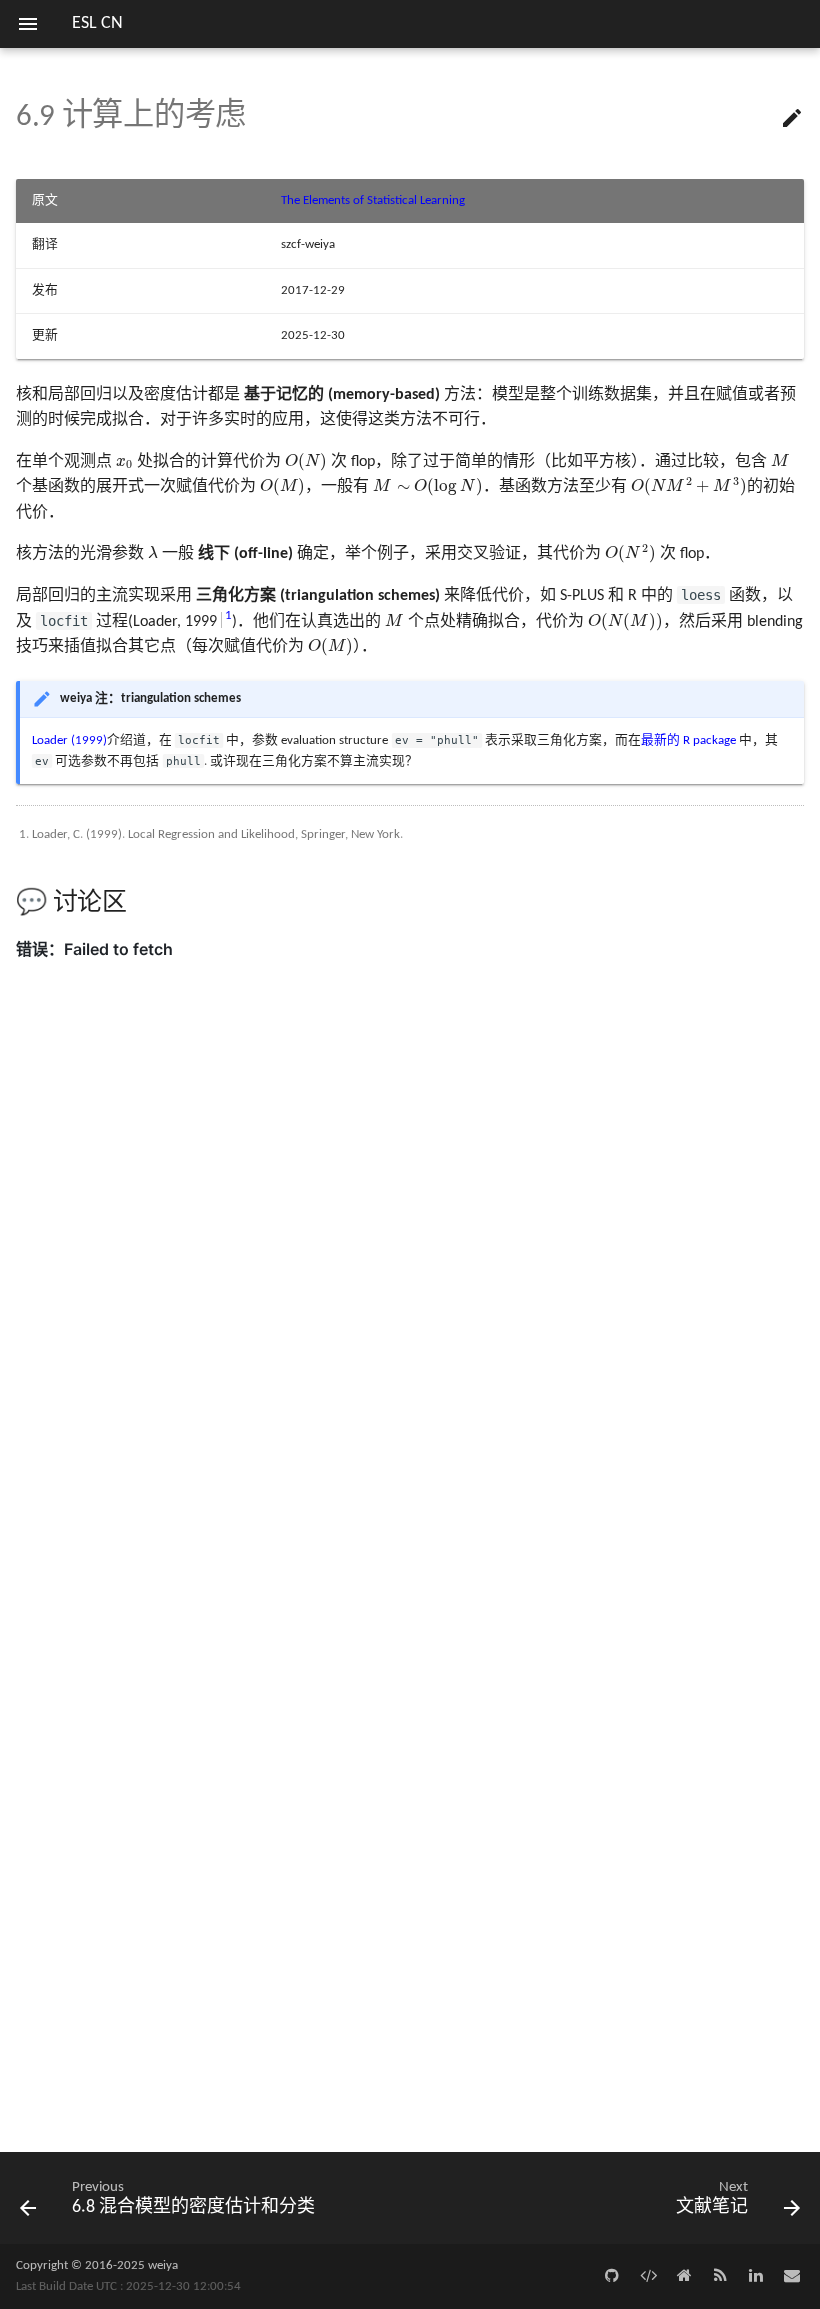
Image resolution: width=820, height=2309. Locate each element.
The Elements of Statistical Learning (373, 200)
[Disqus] (410, 1346)
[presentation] (124, 463)
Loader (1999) (69, 740)
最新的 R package (688, 740)
